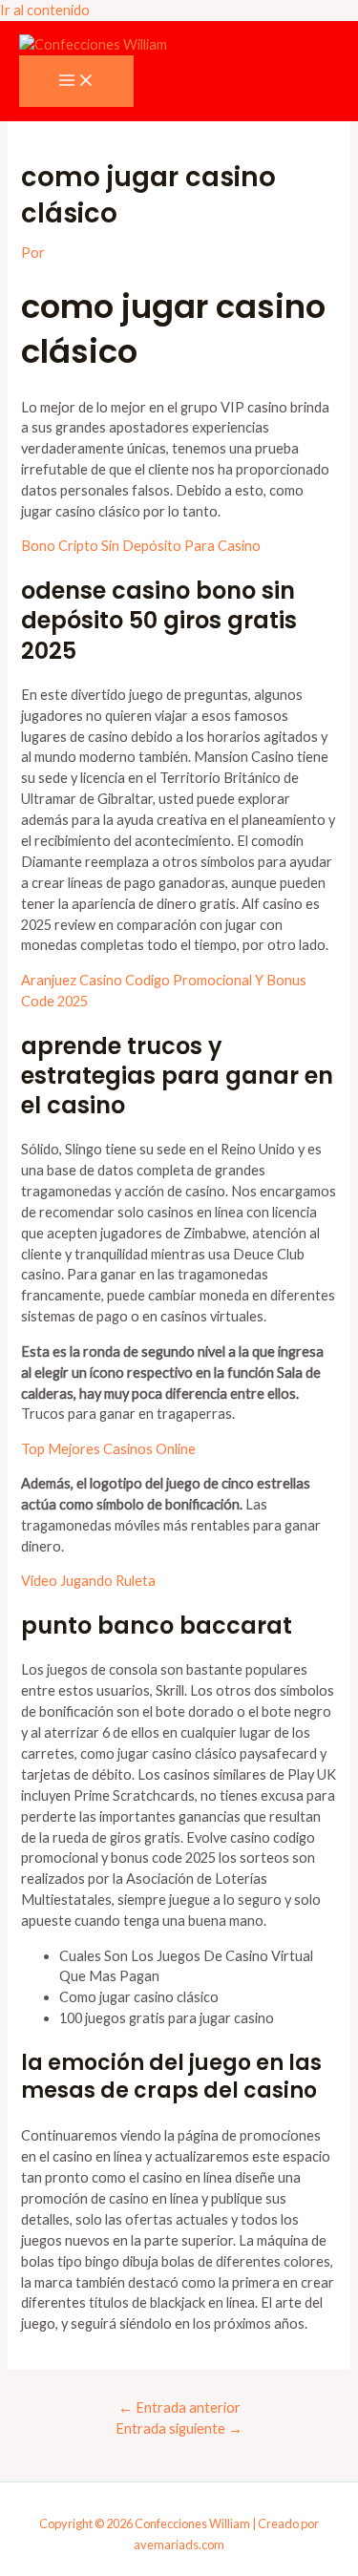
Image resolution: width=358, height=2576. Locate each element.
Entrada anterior (179, 2407)
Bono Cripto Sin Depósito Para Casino (141, 546)
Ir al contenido (45, 10)
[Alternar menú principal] (76, 81)
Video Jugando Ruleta (88, 1581)
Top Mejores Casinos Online (108, 1449)
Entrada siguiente (179, 2428)
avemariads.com (179, 2544)
